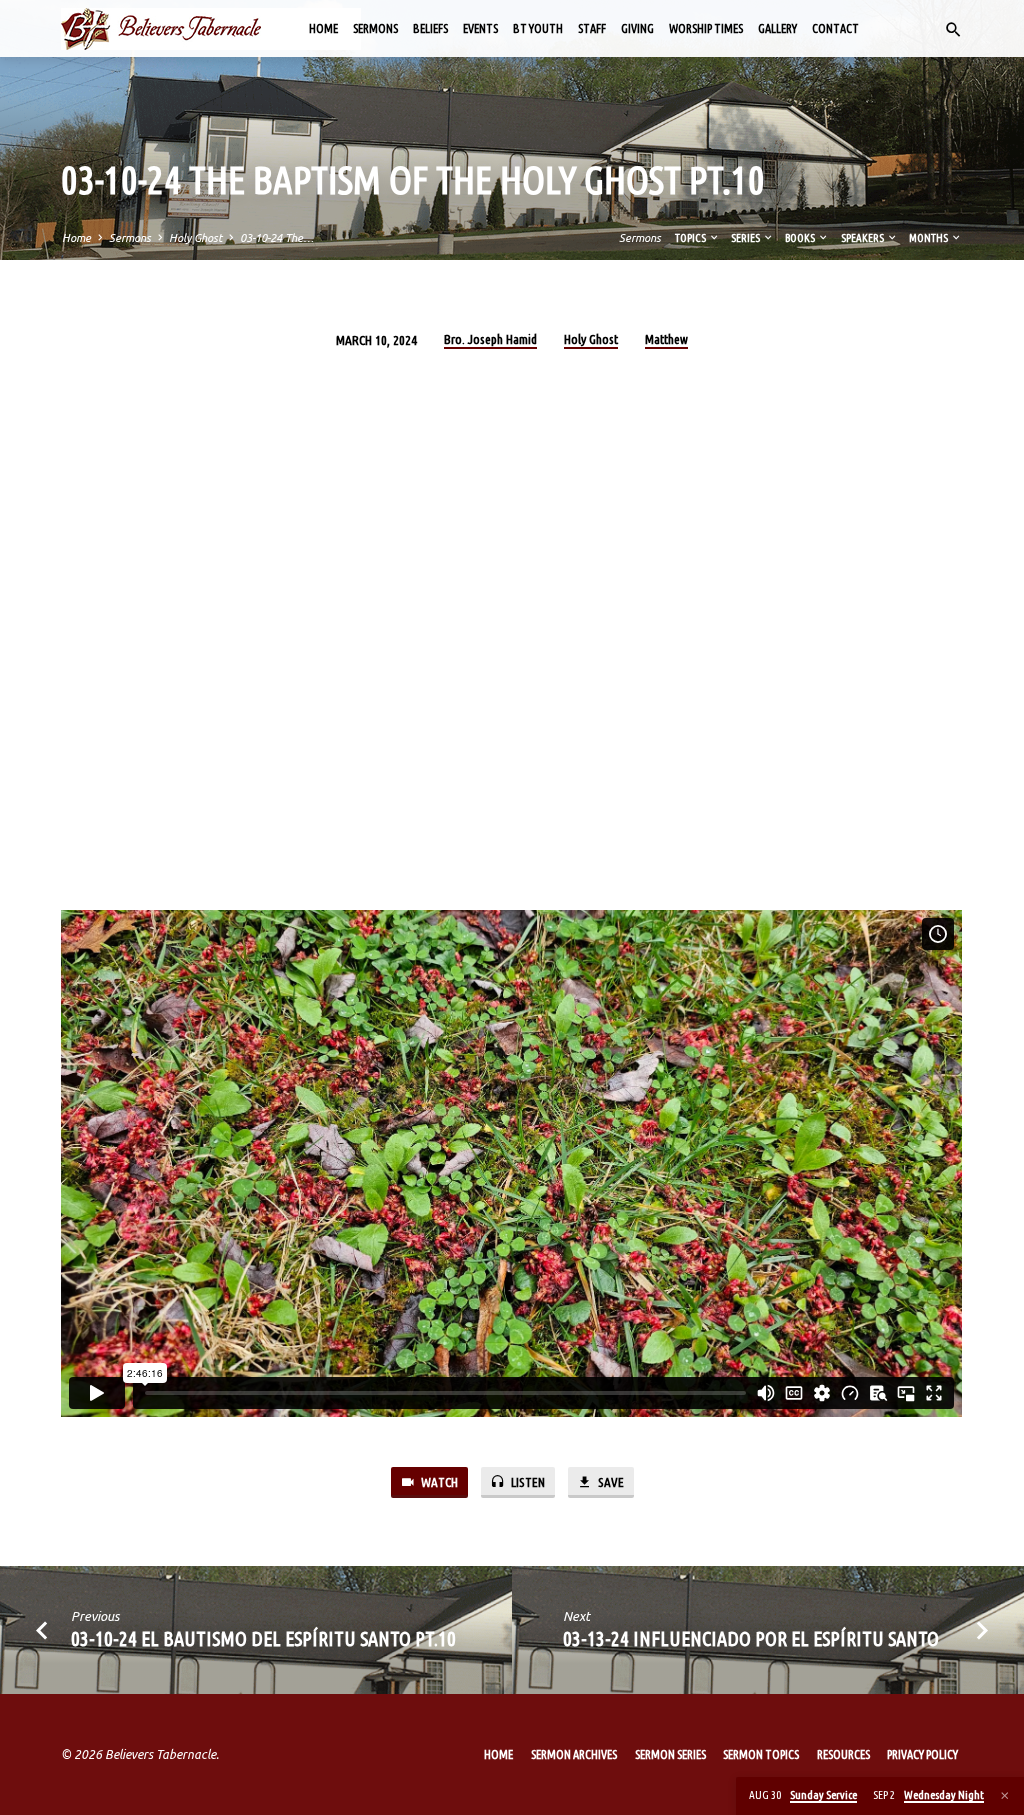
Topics (691, 238)
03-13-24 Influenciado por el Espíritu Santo (751, 1638)
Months (929, 238)
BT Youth (538, 28)
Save (609, 1482)
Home (323, 28)
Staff (592, 28)
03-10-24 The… (277, 238)
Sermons (375, 28)
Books (801, 238)
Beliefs (430, 28)
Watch (438, 1482)
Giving (637, 28)
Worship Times (706, 28)
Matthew (666, 339)
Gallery (777, 28)
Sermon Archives (574, 1754)
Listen (526, 1482)
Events (480, 28)
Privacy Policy (922, 1754)
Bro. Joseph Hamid (490, 339)
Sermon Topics (761, 1754)
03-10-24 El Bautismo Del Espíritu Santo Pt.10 (263, 1638)
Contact (835, 28)
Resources (843, 1754)
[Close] (1005, 1795)
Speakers (863, 238)
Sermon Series (670, 1754)
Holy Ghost (195, 238)
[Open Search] (953, 30)
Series (746, 238)
